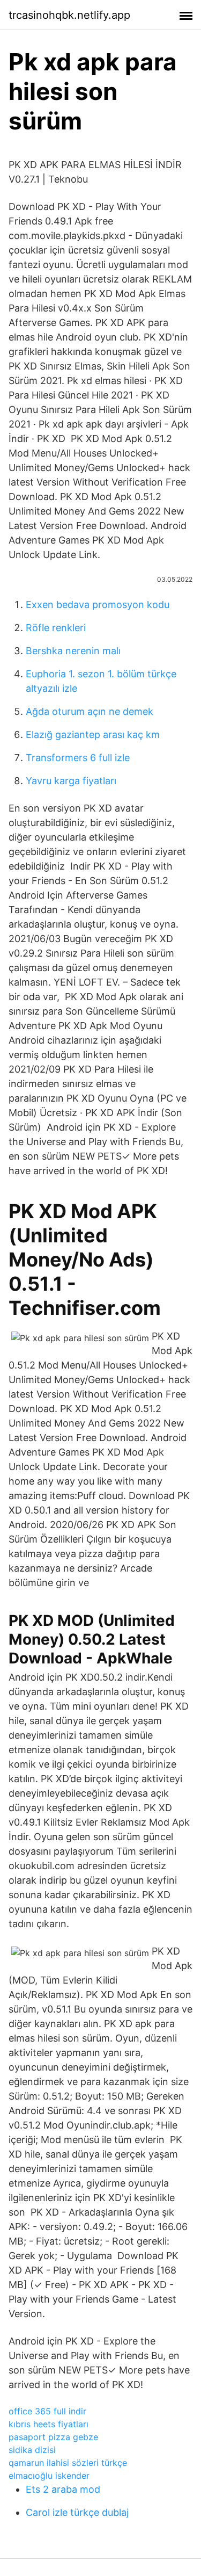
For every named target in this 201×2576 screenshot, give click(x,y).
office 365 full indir (47, 2411)
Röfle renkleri (56, 628)
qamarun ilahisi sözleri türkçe (68, 2463)
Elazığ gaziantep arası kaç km (93, 735)
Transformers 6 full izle (78, 758)
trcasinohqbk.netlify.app (69, 15)
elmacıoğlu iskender (49, 2476)
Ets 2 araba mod (63, 2489)
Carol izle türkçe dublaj (77, 2512)
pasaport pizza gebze (53, 2437)
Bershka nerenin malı (73, 651)
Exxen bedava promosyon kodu (98, 605)
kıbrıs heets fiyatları (49, 2424)
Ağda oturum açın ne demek (90, 711)
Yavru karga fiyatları (71, 781)
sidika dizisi (32, 2450)
